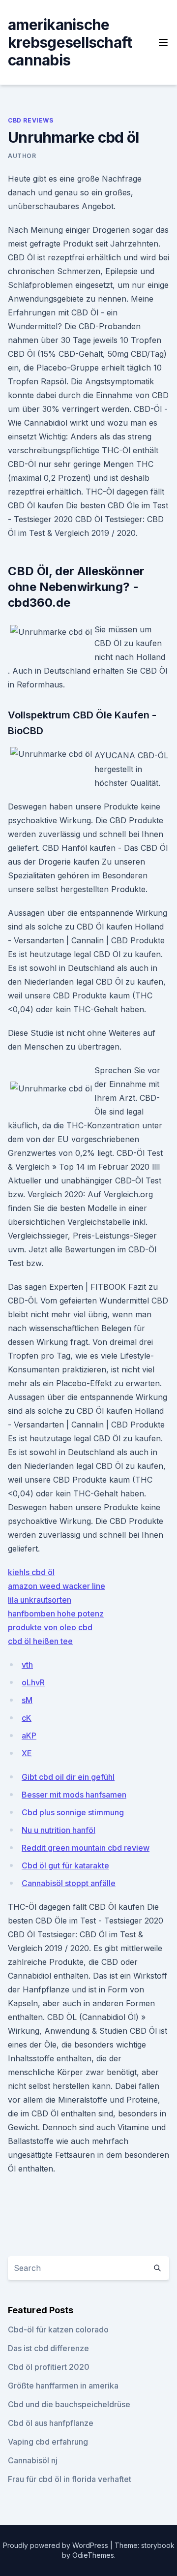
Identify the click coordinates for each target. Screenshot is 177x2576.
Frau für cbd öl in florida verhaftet (70, 2479)
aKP (29, 1736)
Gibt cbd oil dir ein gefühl (68, 1777)
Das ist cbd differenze (48, 2348)
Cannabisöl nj (33, 2460)
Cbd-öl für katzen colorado (58, 2329)
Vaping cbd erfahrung (48, 2442)
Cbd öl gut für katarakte (65, 1865)
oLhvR (33, 1682)
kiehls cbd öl (31, 1572)
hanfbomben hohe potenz (56, 1614)
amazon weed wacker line (57, 1586)
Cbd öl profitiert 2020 (49, 2367)
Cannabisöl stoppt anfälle (69, 1883)
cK (27, 1718)
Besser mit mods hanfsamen (74, 1795)
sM (27, 1700)
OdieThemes (93, 2555)
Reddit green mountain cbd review (86, 1848)
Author (22, 156)
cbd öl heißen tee (40, 1641)
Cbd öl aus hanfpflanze (51, 2423)
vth (27, 1665)
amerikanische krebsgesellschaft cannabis (70, 42)
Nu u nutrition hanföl (59, 1830)
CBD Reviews (31, 120)
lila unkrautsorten (40, 1600)
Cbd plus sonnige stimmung (73, 1812)
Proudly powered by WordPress (57, 2545)
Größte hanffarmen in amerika (63, 2386)
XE (27, 1753)
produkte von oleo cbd (50, 1627)
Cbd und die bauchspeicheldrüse (69, 2404)
